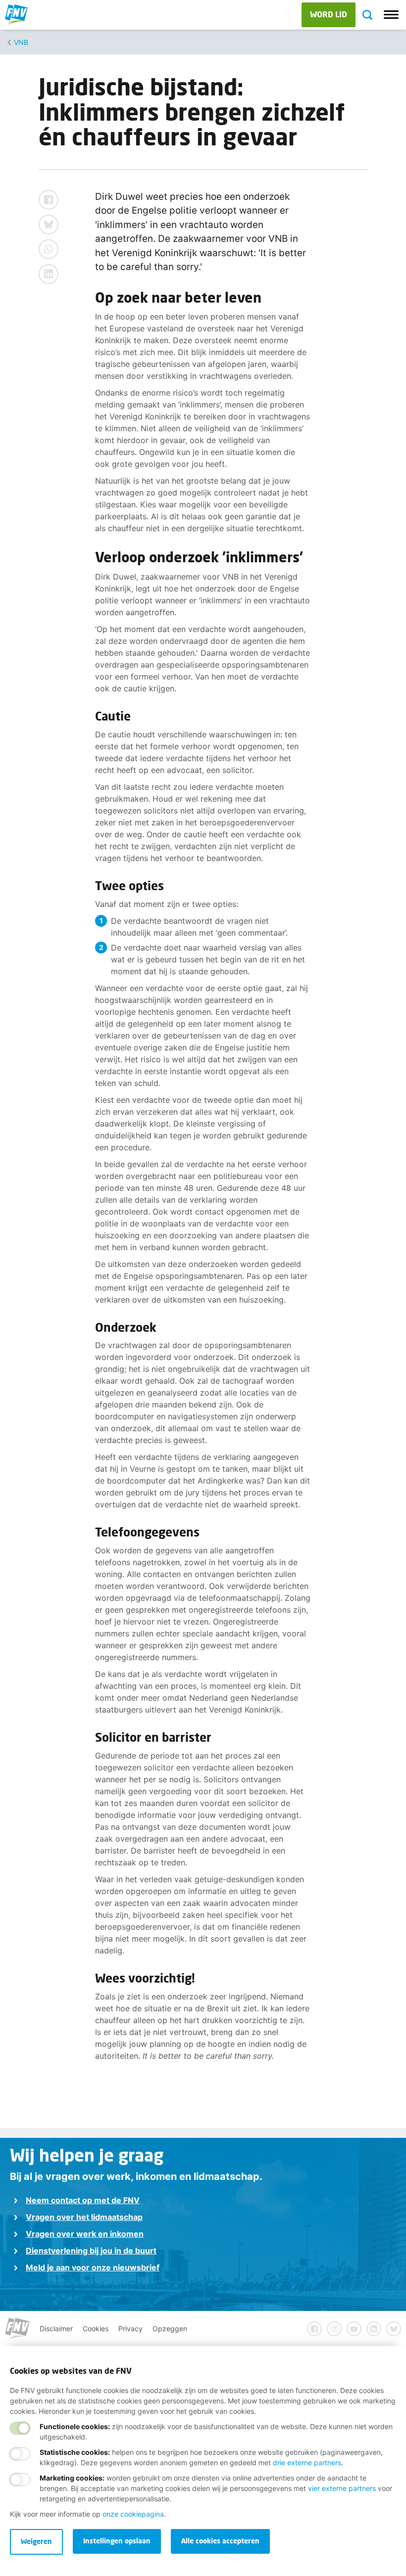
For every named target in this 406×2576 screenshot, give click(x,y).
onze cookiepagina (133, 2514)
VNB (21, 42)
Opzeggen (170, 2328)
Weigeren (36, 2541)
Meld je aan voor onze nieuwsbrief (93, 2267)
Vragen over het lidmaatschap (84, 2217)
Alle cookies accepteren (220, 2541)
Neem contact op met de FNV (83, 2200)
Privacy (130, 2328)
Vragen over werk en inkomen (85, 2234)
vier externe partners (342, 2488)
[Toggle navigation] (391, 15)
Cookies (96, 2328)
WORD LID (329, 14)
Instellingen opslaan (117, 2541)
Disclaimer (56, 2328)
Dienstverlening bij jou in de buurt (91, 2251)
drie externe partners (307, 2463)
